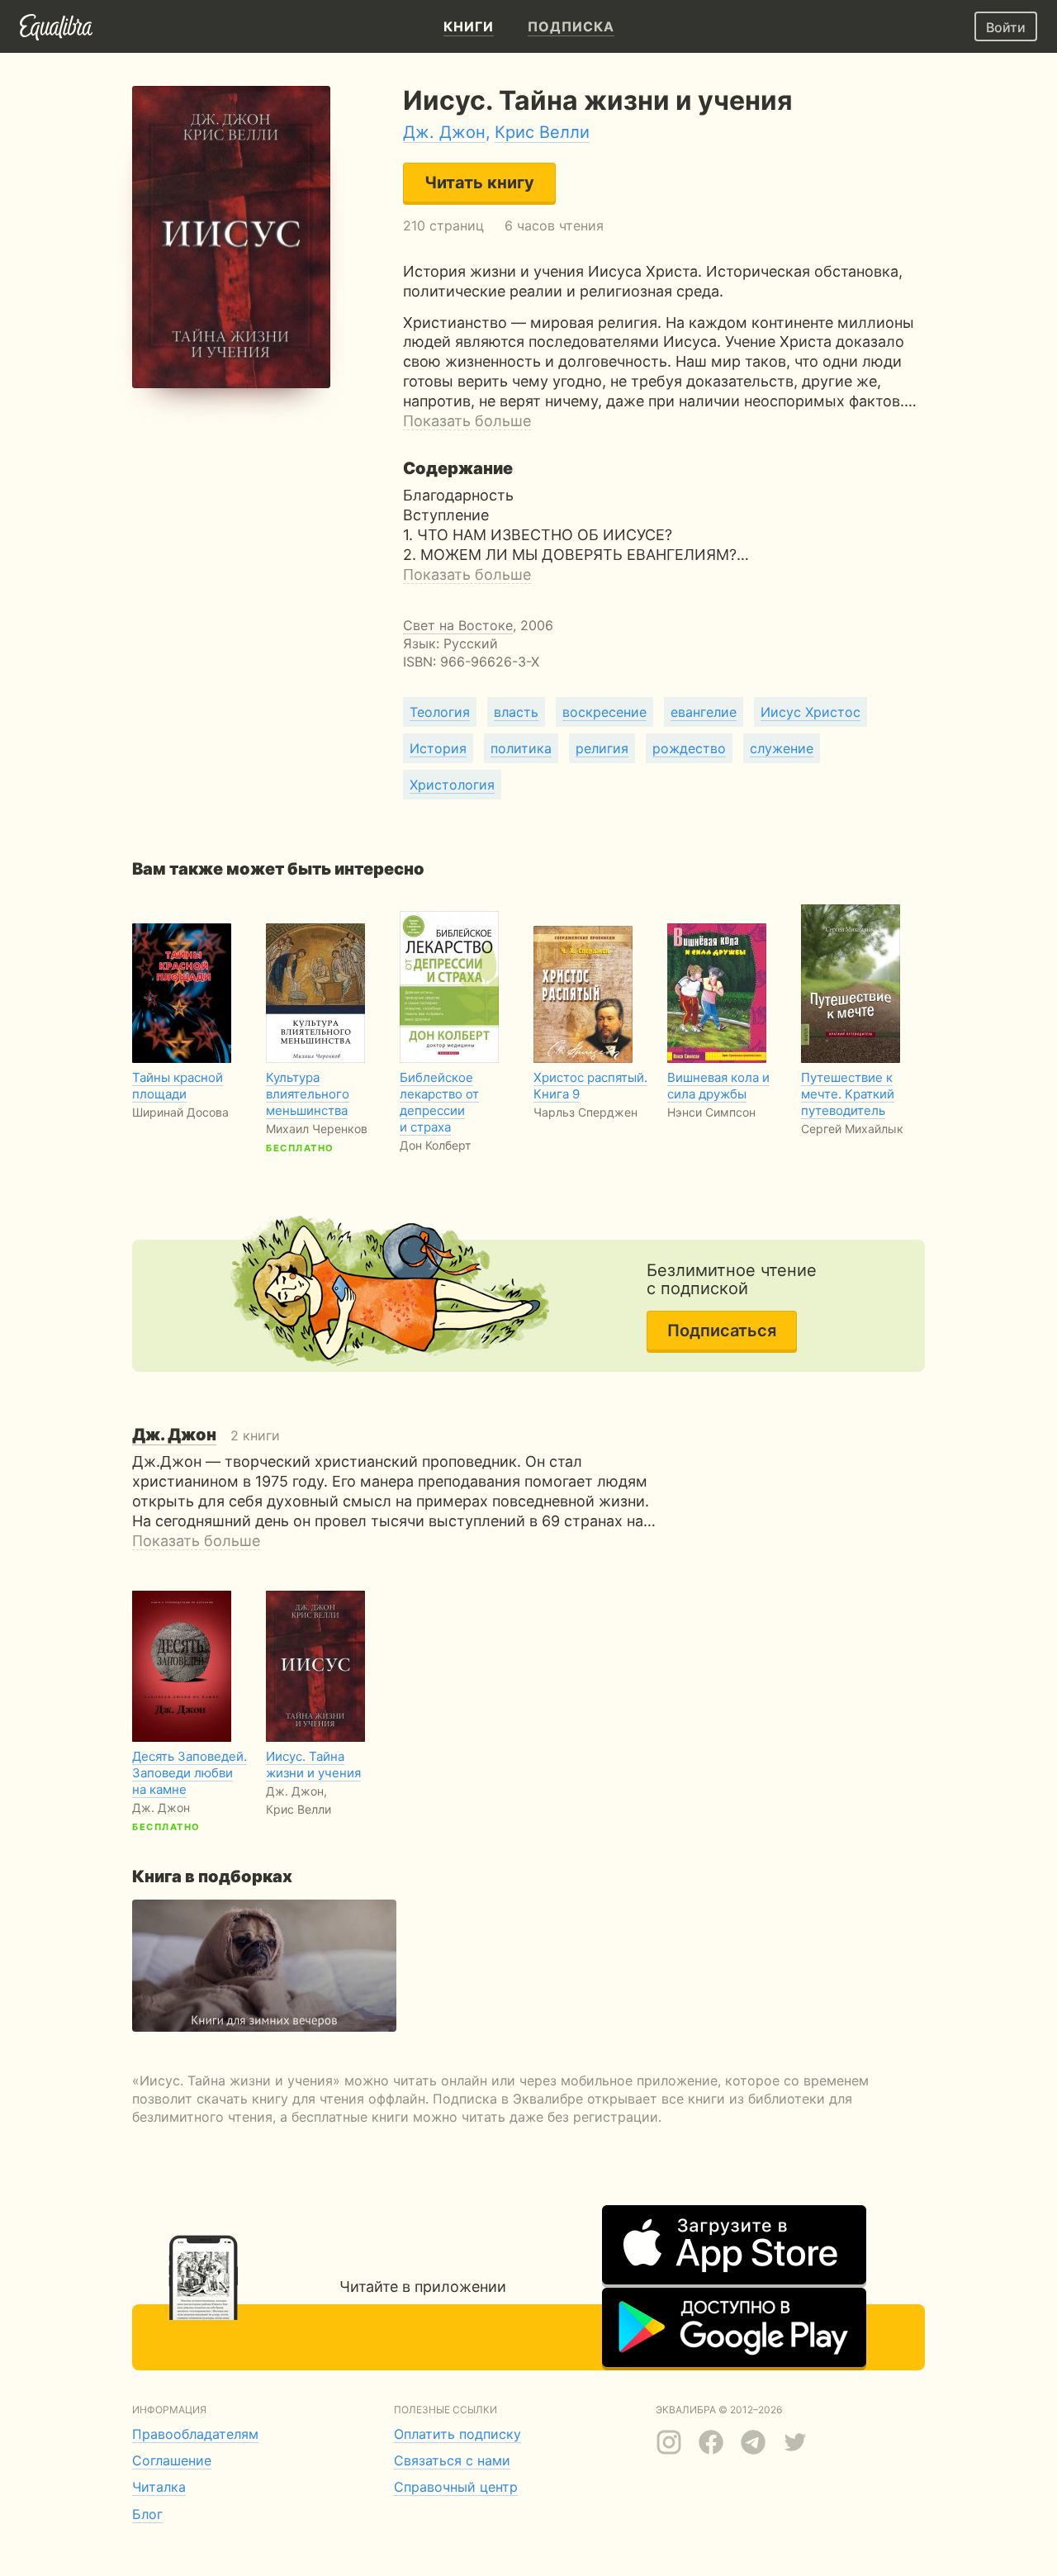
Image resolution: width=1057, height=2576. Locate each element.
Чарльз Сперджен (585, 1112)
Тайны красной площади (178, 1086)
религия (602, 748)
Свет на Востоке (458, 625)
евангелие (704, 712)
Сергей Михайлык (852, 1129)
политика (521, 748)
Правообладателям (195, 2434)
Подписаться (722, 1331)
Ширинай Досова (180, 1112)
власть (516, 712)
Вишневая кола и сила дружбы (718, 1086)
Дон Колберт (435, 1145)
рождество (689, 748)
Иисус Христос (811, 712)
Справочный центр (456, 2487)
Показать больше (467, 421)
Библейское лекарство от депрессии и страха (439, 1102)
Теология (440, 712)
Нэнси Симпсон (711, 1112)
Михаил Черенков (317, 1129)
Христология (452, 785)
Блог (147, 2514)
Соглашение (172, 2460)
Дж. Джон (444, 132)
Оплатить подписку (457, 2434)
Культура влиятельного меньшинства (308, 1094)
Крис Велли (542, 132)
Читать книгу (479, 183)
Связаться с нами (452, 2460)
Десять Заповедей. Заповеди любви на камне (190, 1773)
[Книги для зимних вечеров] (264, 1966)
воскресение (604, 712)
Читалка (159, 2487)
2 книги (206, 1435)
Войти (1006, 27)
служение (782, 748)
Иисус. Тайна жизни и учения (313, 1765)
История (438, 748)
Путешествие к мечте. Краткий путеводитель (848, 1094)
